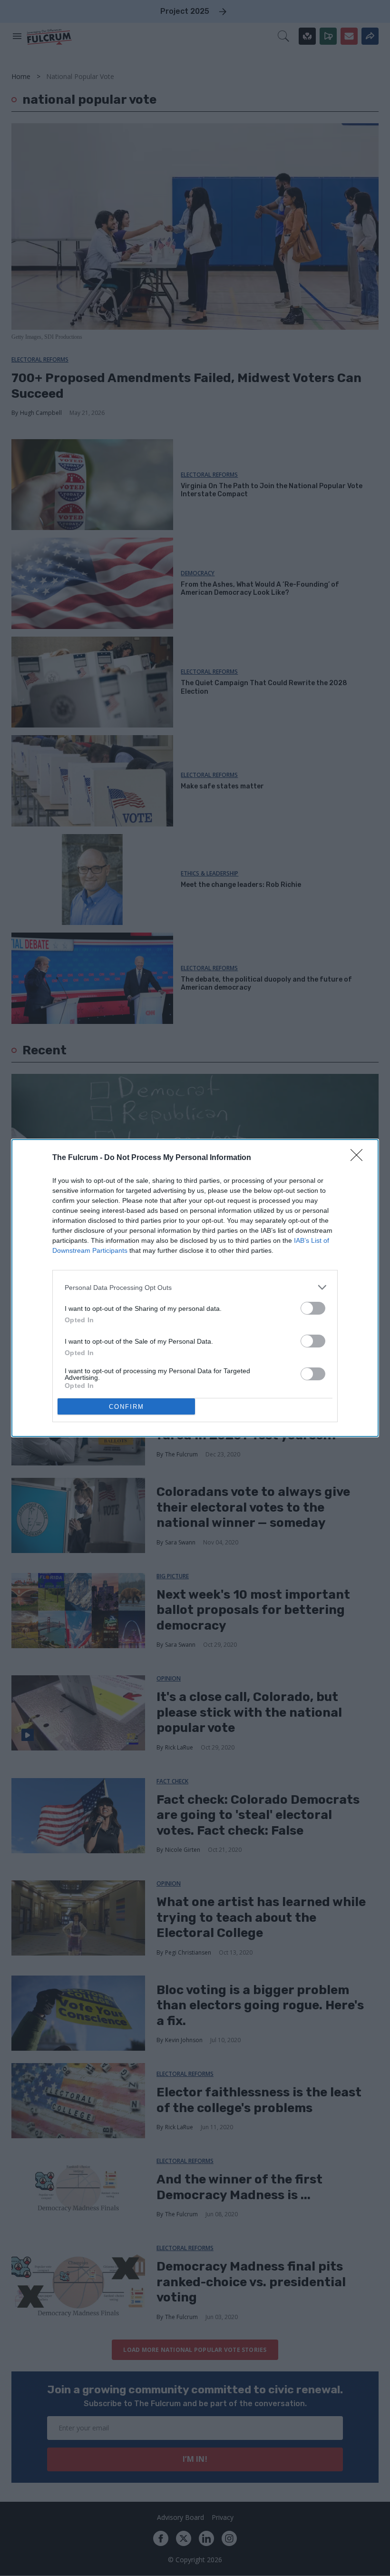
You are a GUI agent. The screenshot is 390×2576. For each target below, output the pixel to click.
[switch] (313, 1308)
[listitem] (195, 1287)
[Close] (360, 1158)
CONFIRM (127, 1407)
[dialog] (195, 1288)
